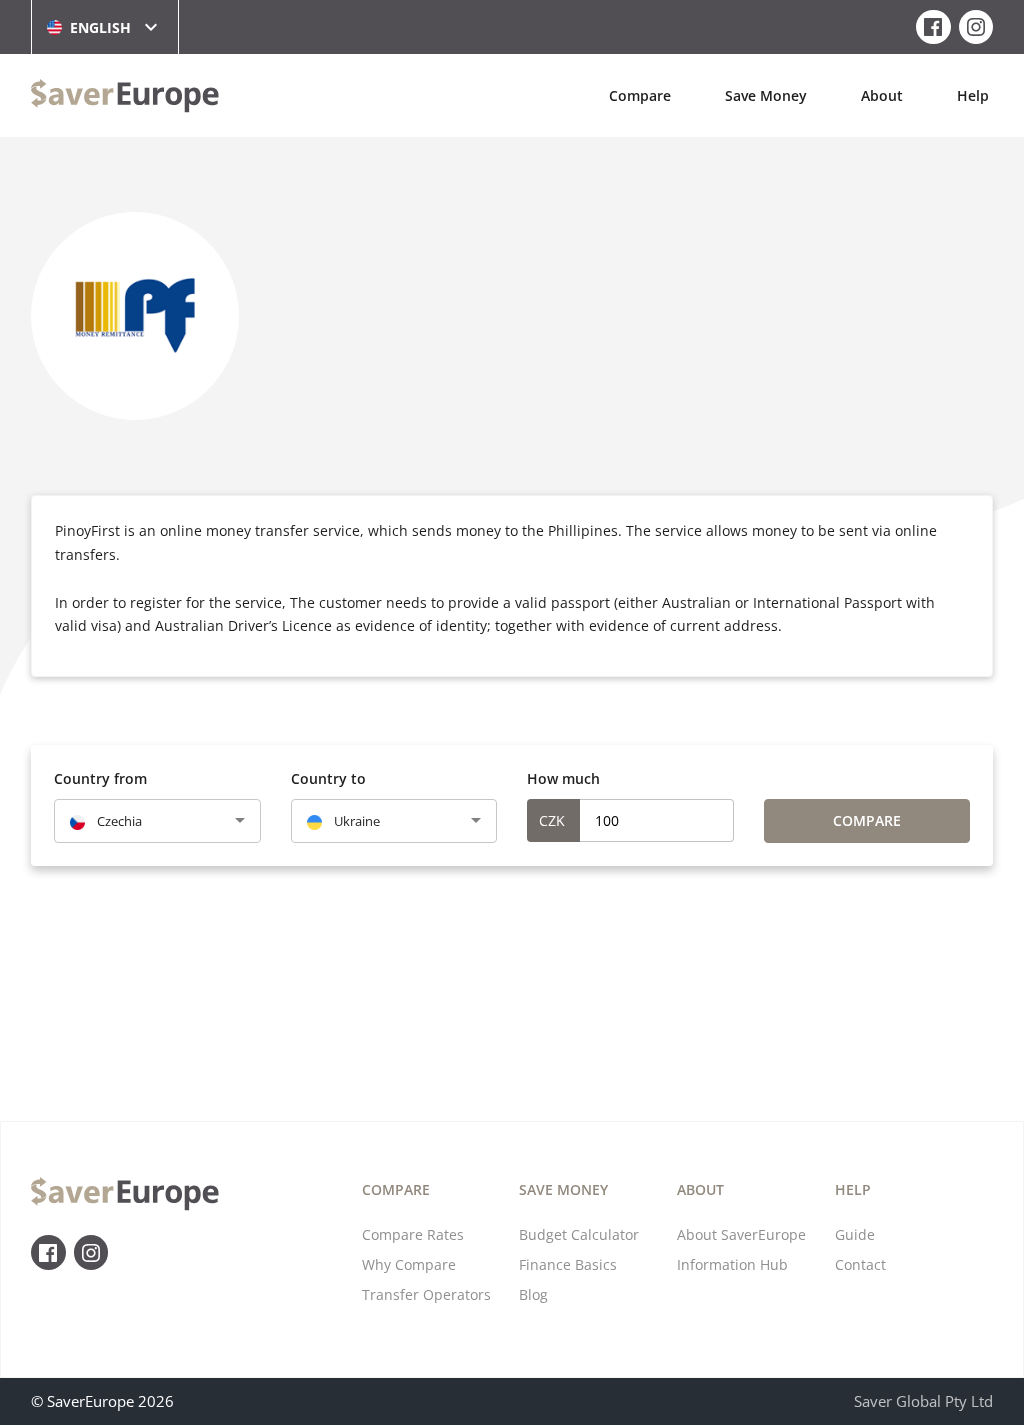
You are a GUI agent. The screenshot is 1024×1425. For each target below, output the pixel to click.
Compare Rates (413, 1234)
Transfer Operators (426, 1294)
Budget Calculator (579, 1234)
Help (973, 95)
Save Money (766, 95)
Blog (533, 1294)
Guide (855, 1234)
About (882, 95)
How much (563, 778)
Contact (860, 1264)
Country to (328, 778)
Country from (100, 778)
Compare (640, 95)
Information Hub (732, 1264)
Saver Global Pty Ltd (923, 1401)
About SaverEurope (741, 1234)
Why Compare (409, 1264)
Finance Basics (568, 1264)
